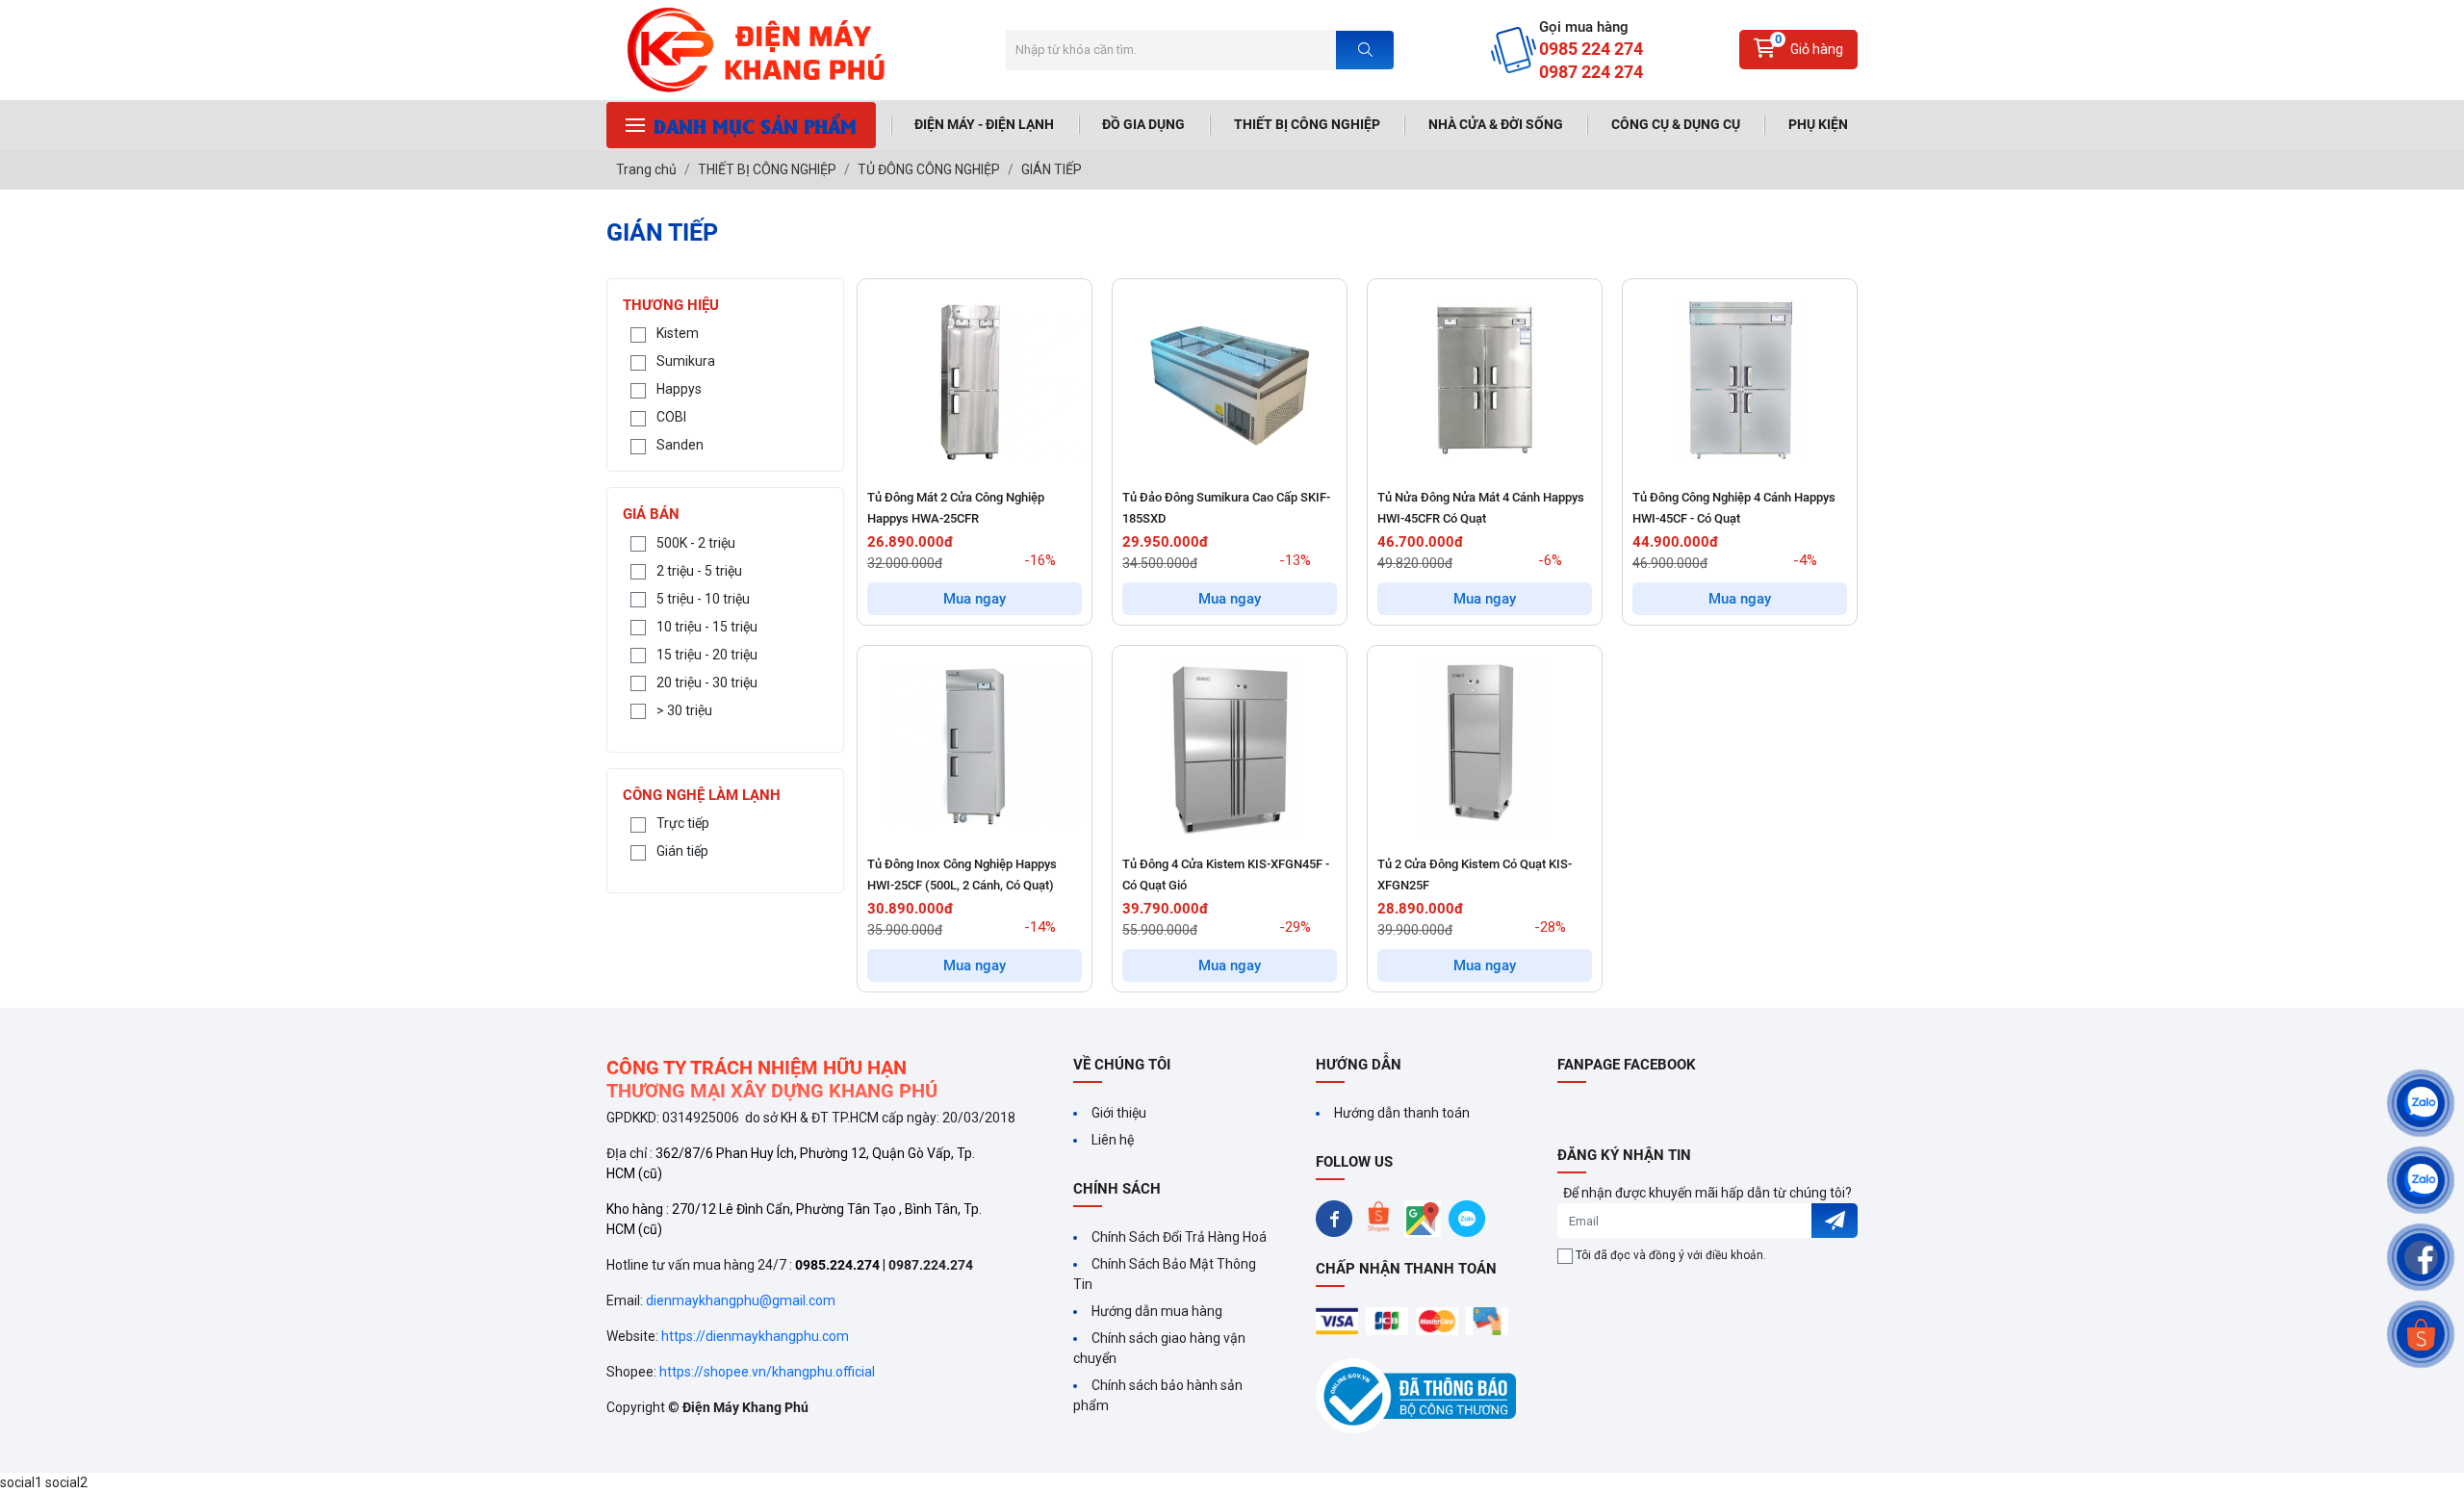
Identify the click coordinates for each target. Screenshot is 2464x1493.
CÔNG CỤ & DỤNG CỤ (1676, 124)
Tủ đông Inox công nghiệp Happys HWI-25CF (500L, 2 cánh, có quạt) (962, 875)
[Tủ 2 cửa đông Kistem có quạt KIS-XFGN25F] (1485, 747)
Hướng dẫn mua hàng (1157, 1311)
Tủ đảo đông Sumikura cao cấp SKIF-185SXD (1226, 508)
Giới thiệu (1119, 1113)
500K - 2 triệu (696, 543)
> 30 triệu (684, 710)
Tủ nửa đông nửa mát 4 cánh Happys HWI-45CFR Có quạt (1481, 508)
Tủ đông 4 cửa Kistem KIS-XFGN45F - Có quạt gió (1226, 875)
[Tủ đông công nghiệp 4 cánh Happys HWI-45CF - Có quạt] (1740, 381)
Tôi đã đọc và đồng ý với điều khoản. (1671, 1255)
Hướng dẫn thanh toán (1402, 1113)
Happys (679, 389)
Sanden (680, 445)
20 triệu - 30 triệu (707, 682)
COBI (671, 417)
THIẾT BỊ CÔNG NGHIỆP (1307, 124)
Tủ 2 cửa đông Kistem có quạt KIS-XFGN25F (1475, 875)
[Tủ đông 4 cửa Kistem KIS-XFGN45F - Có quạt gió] (1230, 747)
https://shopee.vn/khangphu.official (767, 1372)
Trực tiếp (683, 823)
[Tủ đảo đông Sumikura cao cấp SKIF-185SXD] (1230, 381)
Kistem (678, 333)
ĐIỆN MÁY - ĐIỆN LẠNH (984, 124)
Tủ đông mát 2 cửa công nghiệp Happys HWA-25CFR (956, 508)
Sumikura (686, 361)
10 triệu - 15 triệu (707, 627)
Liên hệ (1113, 1140)
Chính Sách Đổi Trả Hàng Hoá (1179, 1237)
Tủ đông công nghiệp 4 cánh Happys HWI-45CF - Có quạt (1734, 508)
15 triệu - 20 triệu (707, 655)
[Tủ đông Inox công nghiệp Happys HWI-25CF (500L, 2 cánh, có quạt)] (975, 747)
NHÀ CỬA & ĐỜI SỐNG (1496, 124)
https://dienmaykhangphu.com (755, 1336)
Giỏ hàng (1809, 44)
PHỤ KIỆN (1818, 124)
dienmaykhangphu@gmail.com (741, 1300)
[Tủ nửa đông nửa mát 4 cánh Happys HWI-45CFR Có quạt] (1485, 381)
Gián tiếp (682, 851)
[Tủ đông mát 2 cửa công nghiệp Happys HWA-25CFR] (975, 381)
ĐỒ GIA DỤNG (1143, 124)
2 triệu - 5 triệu (699, 571)
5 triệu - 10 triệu (703, 599)
